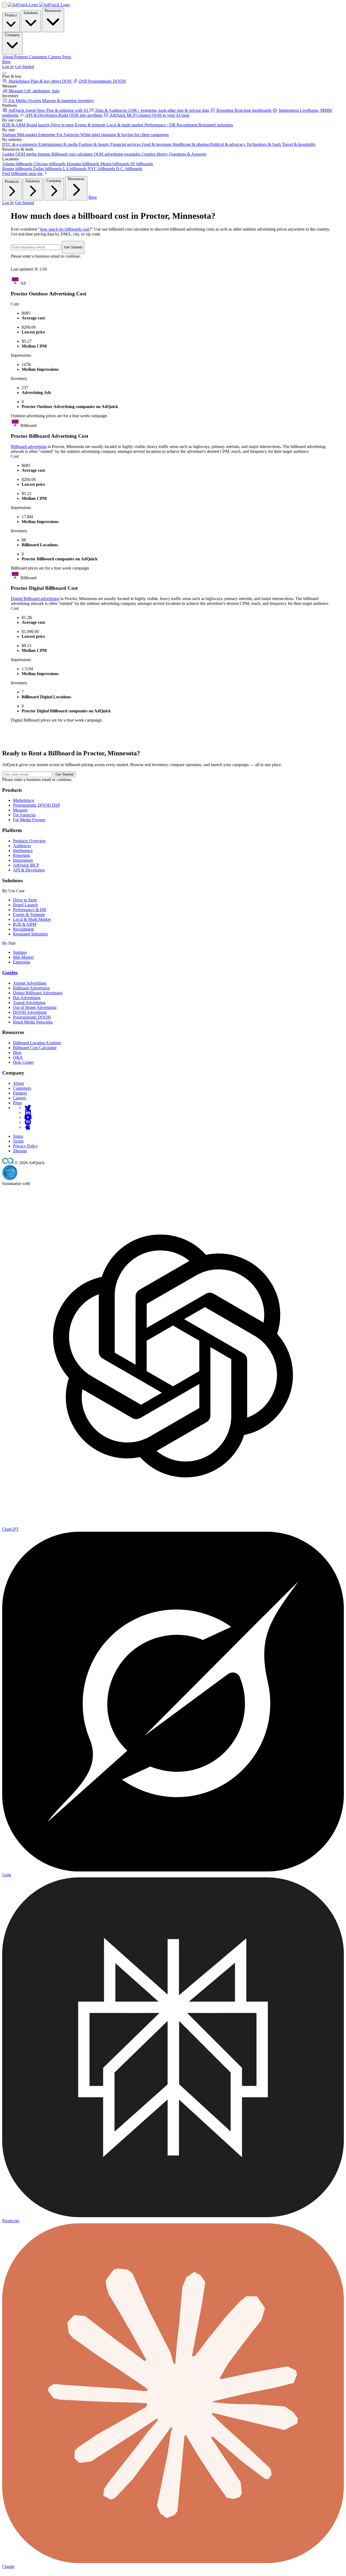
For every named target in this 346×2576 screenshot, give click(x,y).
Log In (8, 67)
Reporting (21, 855)
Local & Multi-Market (32, 919)
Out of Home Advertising (35, 1007)
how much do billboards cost (65, 229)
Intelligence (23, 851)
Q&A (18, 1057)
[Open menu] (4, 73)
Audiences (22, 846)
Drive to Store (25, 900)
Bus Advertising (27, 998)
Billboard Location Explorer (37, 1043)
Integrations (23, 860)
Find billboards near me (23, 174)
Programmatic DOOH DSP (36, 805)
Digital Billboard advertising (35, 599)
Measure (20, 810)
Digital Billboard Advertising (38, 993)
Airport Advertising (30, 983)
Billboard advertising (29, 447)
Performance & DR (30, 910)
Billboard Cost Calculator (35, 1048)
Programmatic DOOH (32, 1017)
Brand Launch (25, 905)
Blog (6, 62)
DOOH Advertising (30, 1012)
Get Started (24, 67)
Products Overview (29, 841)
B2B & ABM (25, 924)
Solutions (31, 13)
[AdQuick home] (39, 5)
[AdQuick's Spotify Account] (28, 1122)
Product (11, 15)
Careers (19, 1098)
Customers (22, 1088)
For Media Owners (29, 820)
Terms (18, 1141)
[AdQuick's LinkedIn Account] (28, 1112)
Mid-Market (23, 957)
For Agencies (24, 815)
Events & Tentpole (29, 915)
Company (12, 35)
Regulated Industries (30, 934)
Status (18, 1136)
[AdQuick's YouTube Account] (28, 1117)
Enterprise (22, 962)
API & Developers (29, 870)
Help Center (23, 1062)
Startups (20, 952)
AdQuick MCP (26, 865)
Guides (10, 973)
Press (17, 1103)
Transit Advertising (29, 1003)
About (18, 1083)
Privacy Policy (25, 1146)
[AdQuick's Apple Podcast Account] (28, 1127)
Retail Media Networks (33, 1022)
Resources (53, 11)
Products (12, 182)
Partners (20, 1093)
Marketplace (24, 800)
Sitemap (20, 1151)
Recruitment (23, 929)
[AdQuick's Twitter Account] (28, 1108)
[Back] (4, 5)
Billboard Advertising (31, 988)
